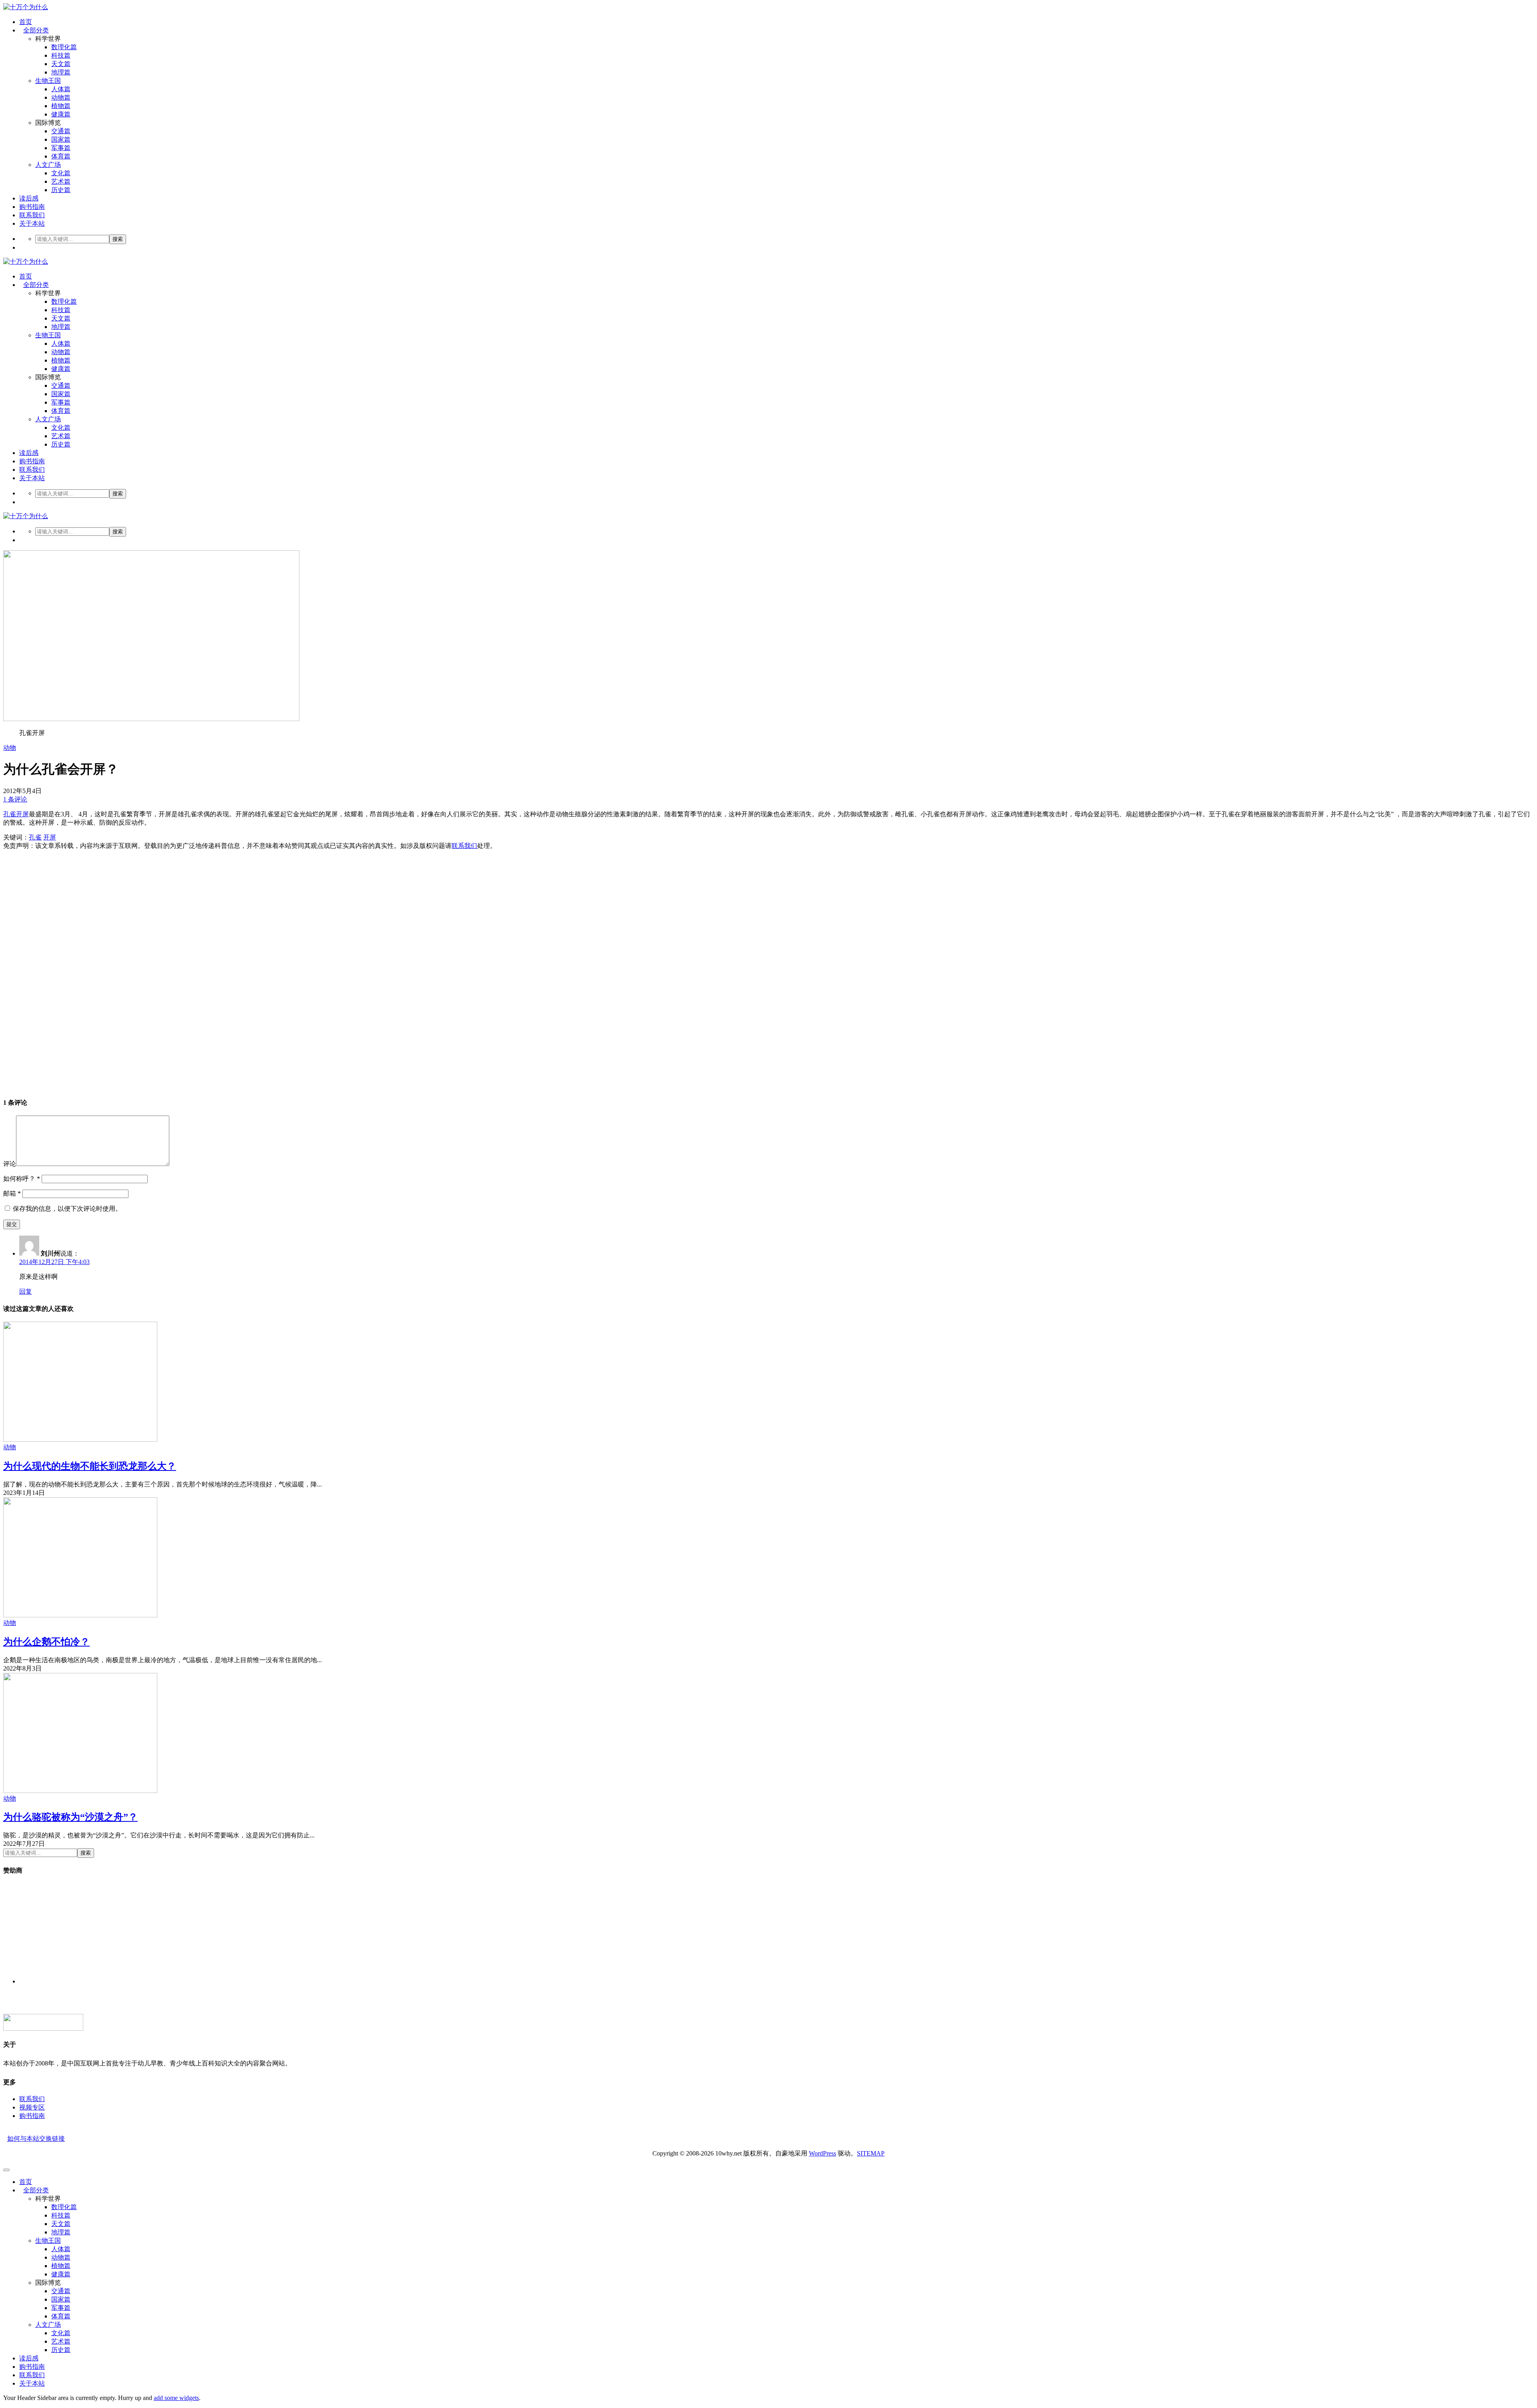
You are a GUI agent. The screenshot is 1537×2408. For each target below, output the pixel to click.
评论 (10, 1164)
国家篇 (61, 139)
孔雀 (10, 814)
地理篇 (61, 72)
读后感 (29, 198)
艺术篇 (61, 181)
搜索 (118, 239)
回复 (26, 1291)
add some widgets (176, 2398)
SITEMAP (871, 2153)
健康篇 (61, 114)
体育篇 (61, 156)
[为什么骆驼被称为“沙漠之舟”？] (80, 1791)
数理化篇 (64, 47)
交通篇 (61, 131)
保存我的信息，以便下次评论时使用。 (67, 1209)
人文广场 (48, 165)
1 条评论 (15, 799)
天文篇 (61, 64)
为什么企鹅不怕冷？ (46, 1642)
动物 (10, 748)
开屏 (22, 814)
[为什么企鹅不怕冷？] (80, 1615)
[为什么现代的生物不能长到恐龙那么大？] (80, 1439)
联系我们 (32, 215)
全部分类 (36, 30)
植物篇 (61, 106)
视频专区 (32, 2107)
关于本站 (32, 223)
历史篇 (61, 190)
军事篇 (61, 148)
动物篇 (61, 97)
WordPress (823, 2153)
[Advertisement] (243, 970)
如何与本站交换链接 (36, 2139)
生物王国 (48, 81)
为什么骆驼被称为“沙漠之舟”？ (70, 1817)
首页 (26, 22)
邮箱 (12, 1193)
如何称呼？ (22, 1179)
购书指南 (32, 207)
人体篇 (61, 89)
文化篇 (61, 173)
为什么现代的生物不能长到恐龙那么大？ (90, 1466)
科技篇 (61, 55)
